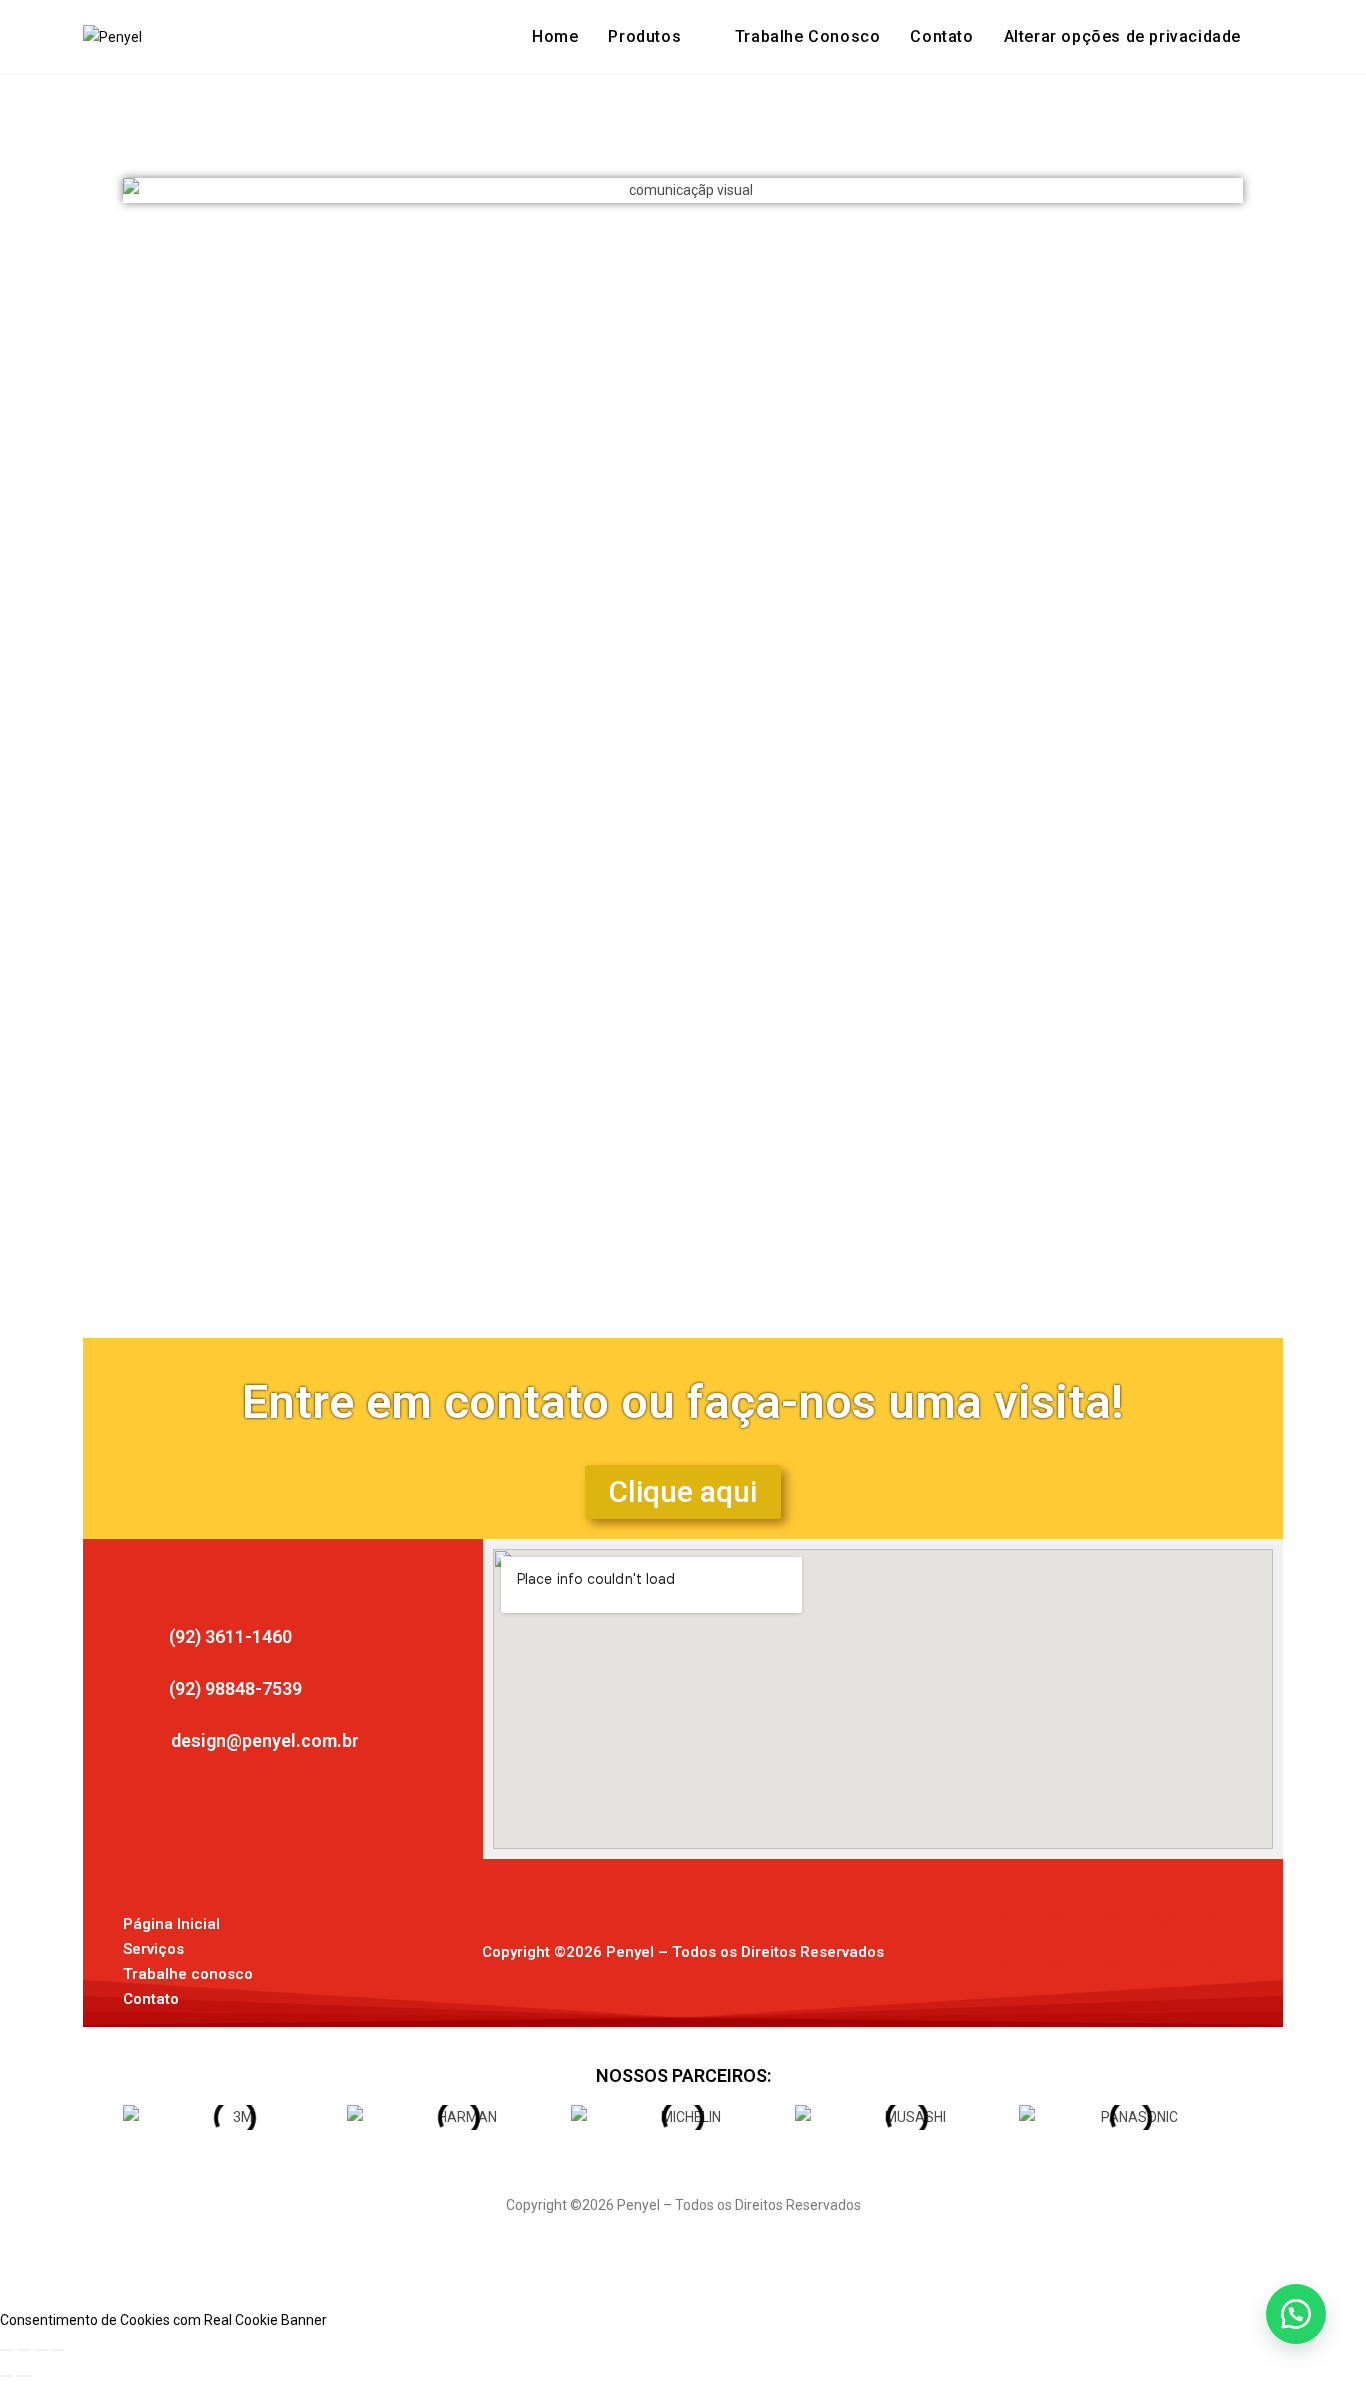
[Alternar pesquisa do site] (1277, 37)
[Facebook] (1027, 1942)
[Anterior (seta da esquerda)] (7, 2376)
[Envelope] (1137, 1942)
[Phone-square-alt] (1192, 1942)
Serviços (153, 1949)
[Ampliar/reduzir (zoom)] (7, 2350)
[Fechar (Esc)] (58, 2350)
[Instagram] (1082, 1942)
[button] (1122, 37)
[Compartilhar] (41, 2350)
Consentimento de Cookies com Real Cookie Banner (163, 2320)
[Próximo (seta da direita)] (24, 2376)
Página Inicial (171, 1924)
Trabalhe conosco (188, 1974)
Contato (151, 1999)
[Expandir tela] (24, 2350)
